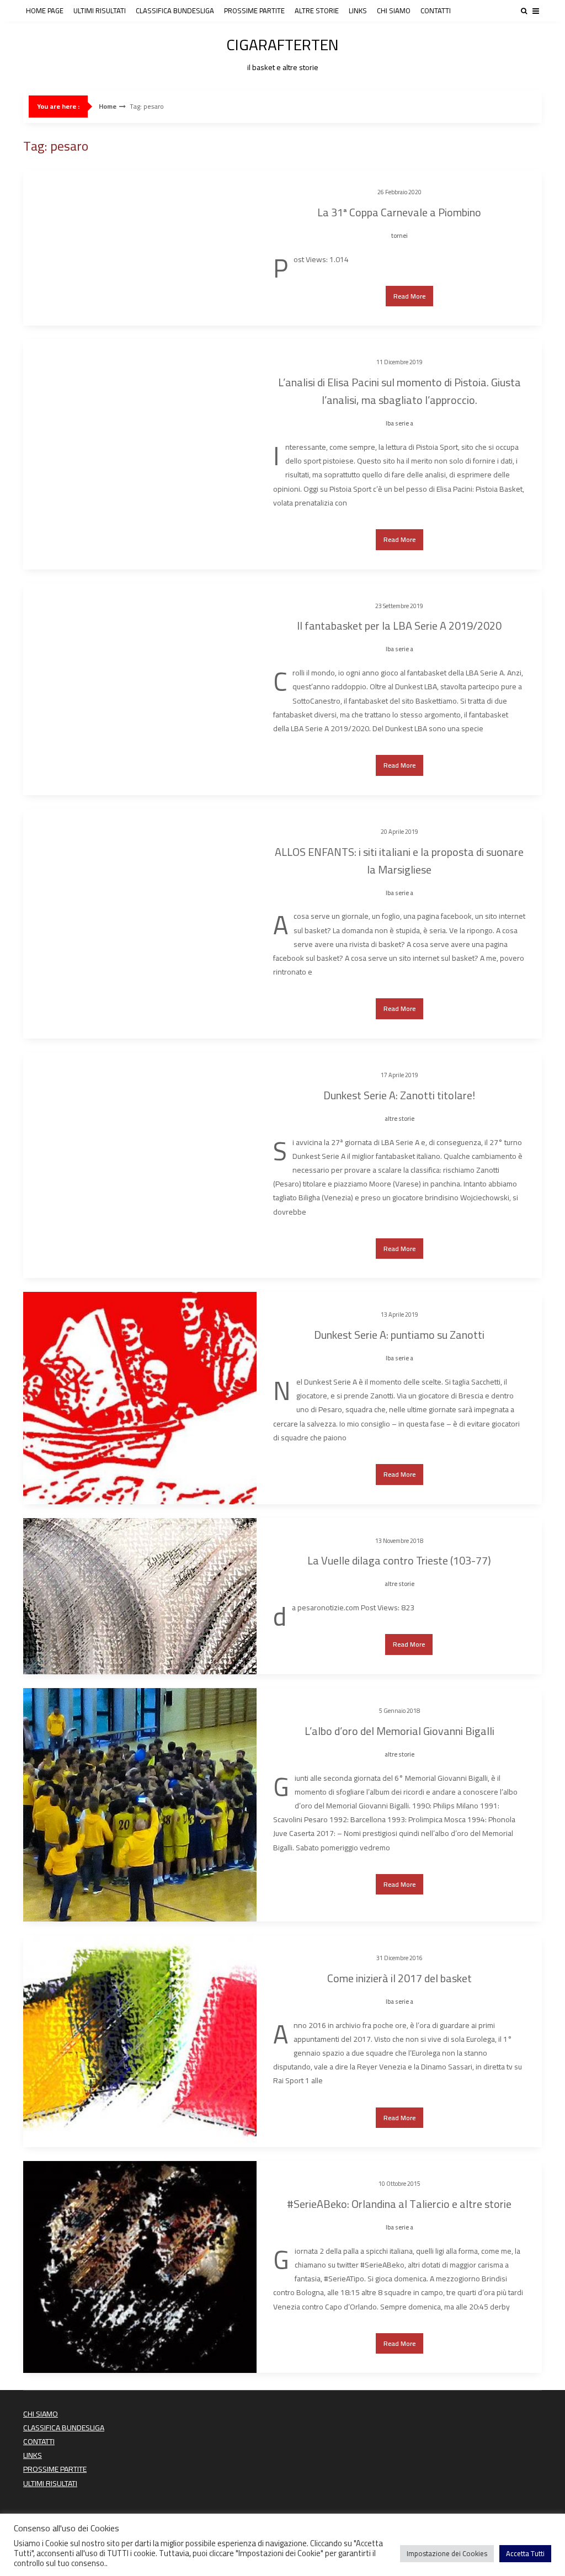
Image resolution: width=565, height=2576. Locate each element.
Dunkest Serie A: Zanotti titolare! (399, 1095)
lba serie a (399, 423)
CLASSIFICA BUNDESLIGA (175, 10)
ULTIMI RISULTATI (100, 10)
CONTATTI (436, 10)
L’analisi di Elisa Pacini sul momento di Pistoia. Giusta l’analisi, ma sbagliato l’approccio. (399, 391)
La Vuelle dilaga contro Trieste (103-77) (399, 1560)
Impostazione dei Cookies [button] (447, 2553)
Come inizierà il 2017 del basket (399, 1978)
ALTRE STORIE (317, 10)
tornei (399, 236)
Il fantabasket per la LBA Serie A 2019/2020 (399, 626)
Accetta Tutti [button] (525, 2553)
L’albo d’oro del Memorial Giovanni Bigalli (399, 1731)
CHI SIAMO (394, 10)
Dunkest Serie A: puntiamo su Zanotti (399, 1335)
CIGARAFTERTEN (282, 52)
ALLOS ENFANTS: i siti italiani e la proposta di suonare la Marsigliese (399, 861)
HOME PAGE (45, 10)
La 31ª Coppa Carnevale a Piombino (399, 212)
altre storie (399, 1119)
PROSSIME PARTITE (254, 10)
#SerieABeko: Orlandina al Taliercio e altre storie (399, 2204)
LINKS (358, 10)
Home (108, 107)
